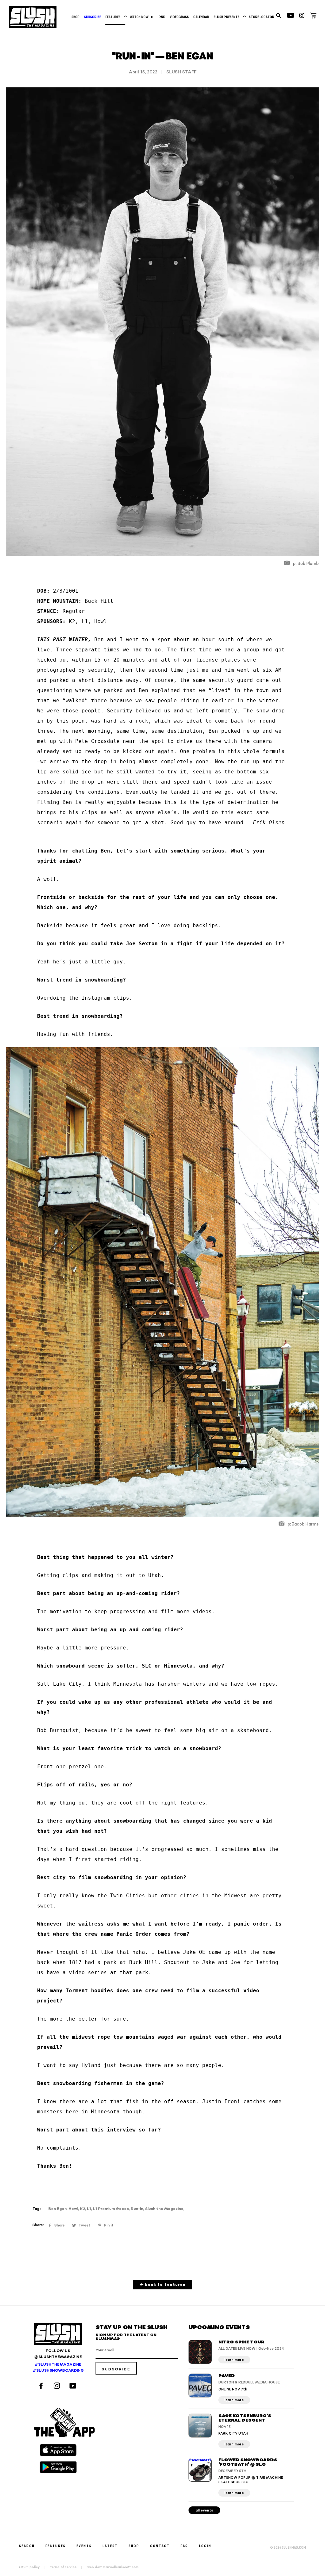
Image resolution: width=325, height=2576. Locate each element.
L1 (89, 2209)
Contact (160, 2546)
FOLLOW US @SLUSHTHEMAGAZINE (58, 2354)
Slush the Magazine (164, 2209)
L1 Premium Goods (111, 2209)
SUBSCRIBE (93, 17)
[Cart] (313, 17)
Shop (76, 17)
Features (115, 17)
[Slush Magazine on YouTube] (74, 2386)
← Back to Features (163, 2285)
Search (27, 2546)
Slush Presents (229, 17)
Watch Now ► (142, 17)
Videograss (179, 17)
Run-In (137, 2209)
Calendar (201, 17)
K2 (83, 2209)
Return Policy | (34, 2567)
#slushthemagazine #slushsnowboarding (58, 2368)
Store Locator (262, 17)
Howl (73, 2209)
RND (162, 17)
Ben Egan (57, 2209)
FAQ (184, 2546)
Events (84, 2546)
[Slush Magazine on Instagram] (58, 2386)
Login (205, 2546)
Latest (110, 2546)
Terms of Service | (68, 2567)
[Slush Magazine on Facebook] (42, 2386)
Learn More (234, 2360)
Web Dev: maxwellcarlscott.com (113, 2567)
